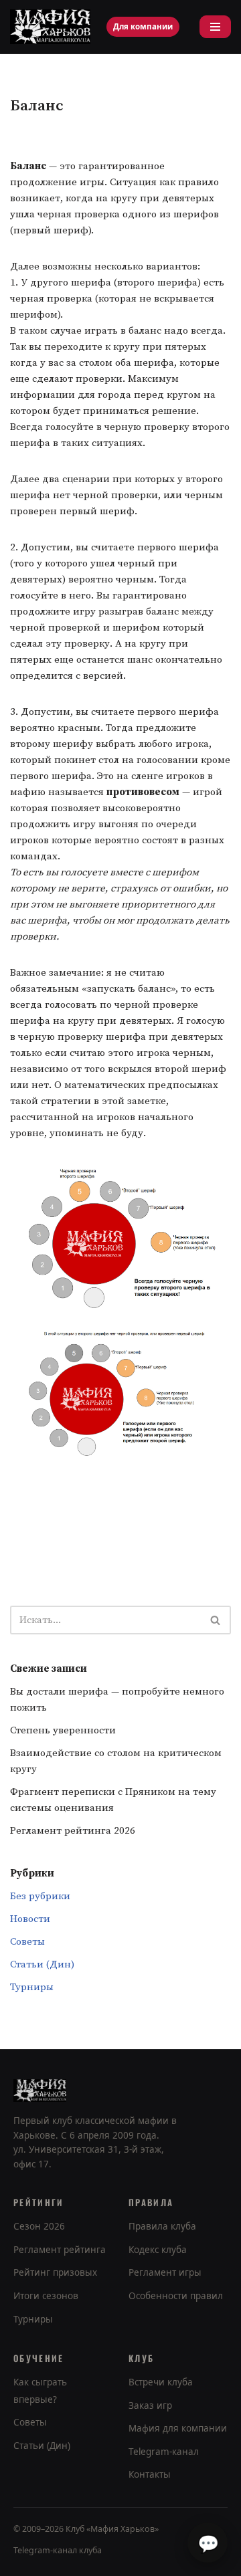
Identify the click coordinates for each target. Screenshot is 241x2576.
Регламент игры (165, 2272)
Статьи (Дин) (42, 1964)
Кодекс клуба (158, 2250)
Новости (30, 1919)
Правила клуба (162, 2226)
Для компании (143, 26)
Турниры (32, 1987)
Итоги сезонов (46, 2296)
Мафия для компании (178, 2428)
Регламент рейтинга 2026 (73, 1831)
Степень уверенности (63, 1730)
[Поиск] (216, 1620)
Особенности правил (176, 2296)
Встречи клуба (161, 2382)
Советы (27, 1942)
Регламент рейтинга (60, 2250)
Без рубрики (40, 1896)
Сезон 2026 (39, 2226)
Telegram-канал (164, 2452)
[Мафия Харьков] (50, 27)
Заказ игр (150, 2405)
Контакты (150, 2474)
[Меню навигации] (215, 27)
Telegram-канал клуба (58, 2550)
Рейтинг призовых (55, 2272)
